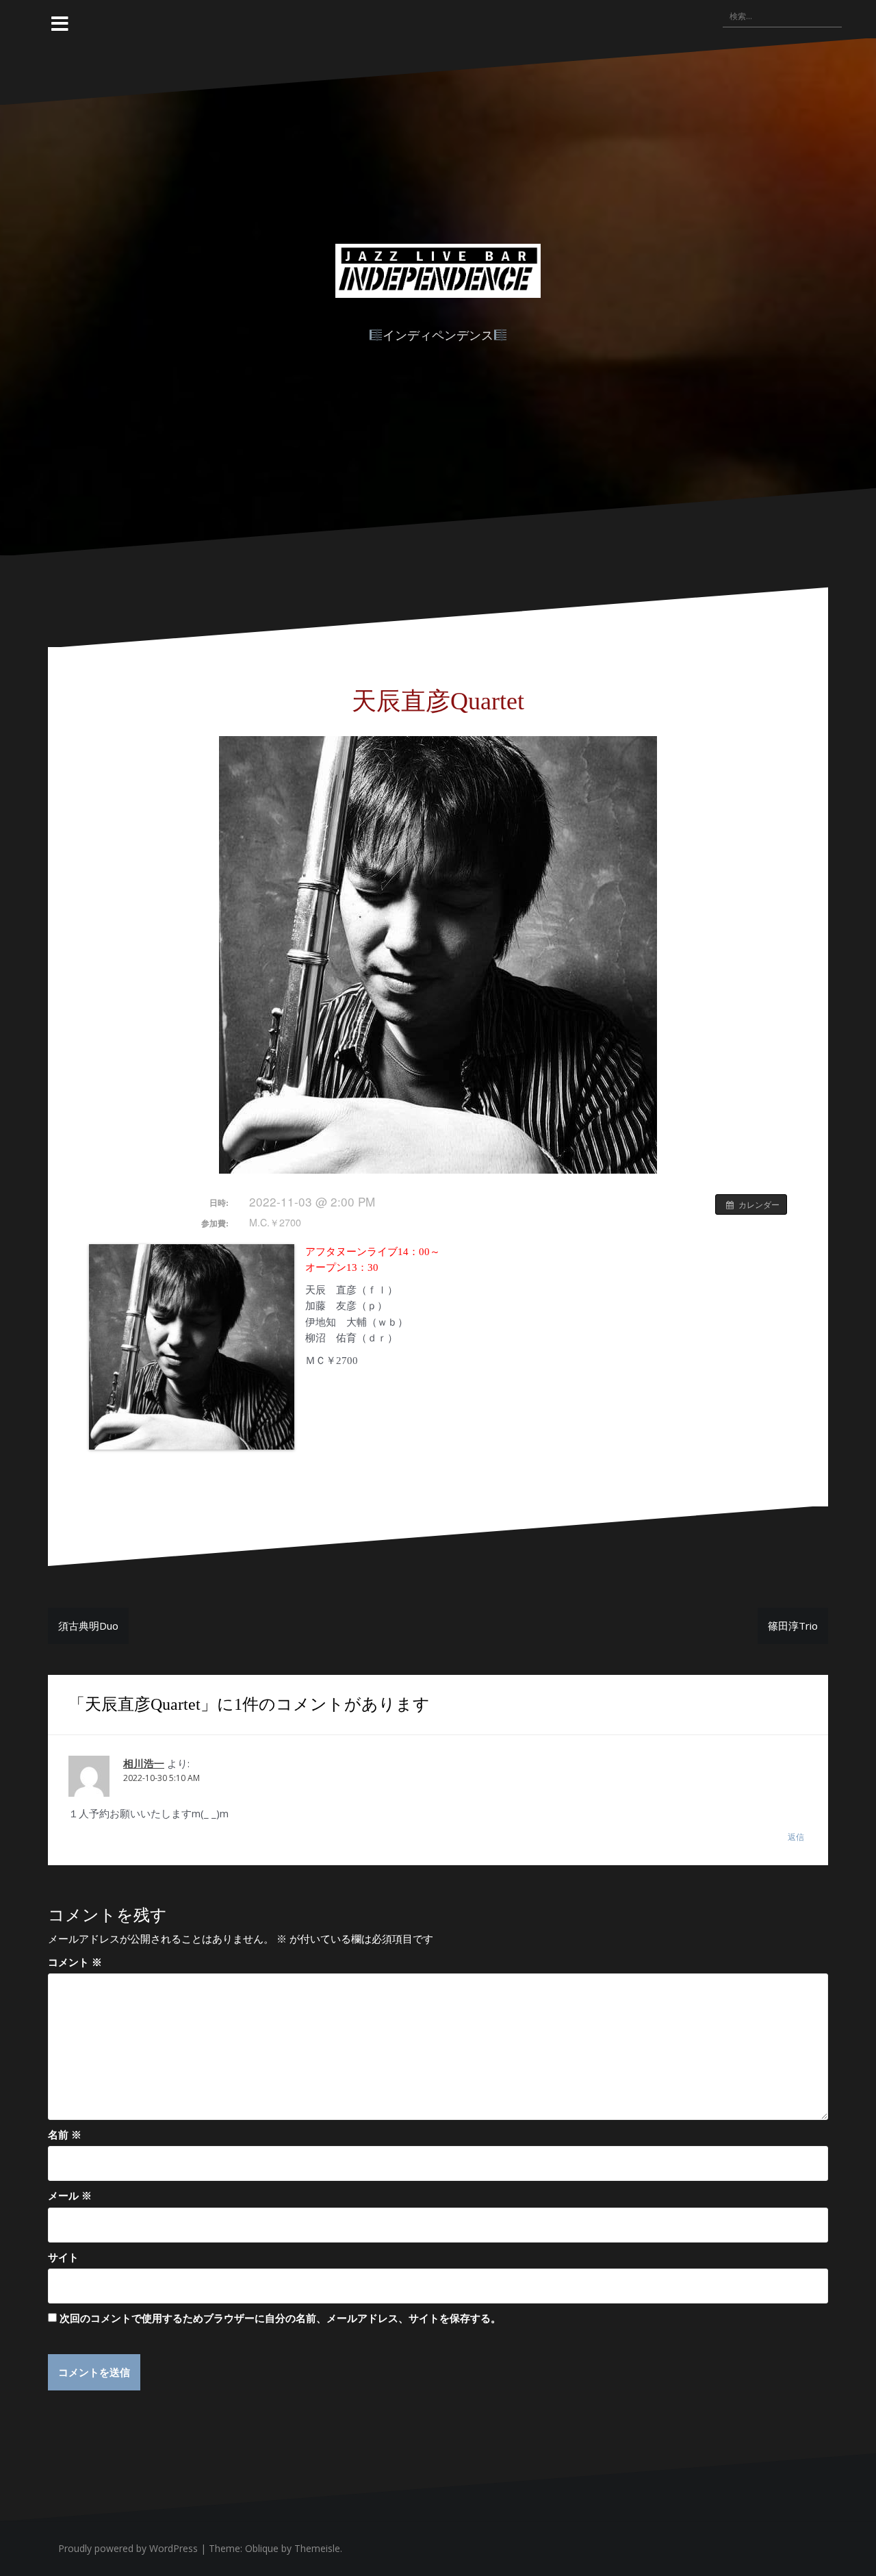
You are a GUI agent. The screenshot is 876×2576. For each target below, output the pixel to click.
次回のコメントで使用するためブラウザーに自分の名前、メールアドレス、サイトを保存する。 (280, 2318)
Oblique (262, 2548)
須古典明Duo (88, 1626)
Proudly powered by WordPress (128, 2548)
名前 (65, 2134)
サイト (63, 2257)
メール (70, 2195)
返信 (796, 1837)
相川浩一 (144, 1764)
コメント (75, 1962)
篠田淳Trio (793, 1626)
